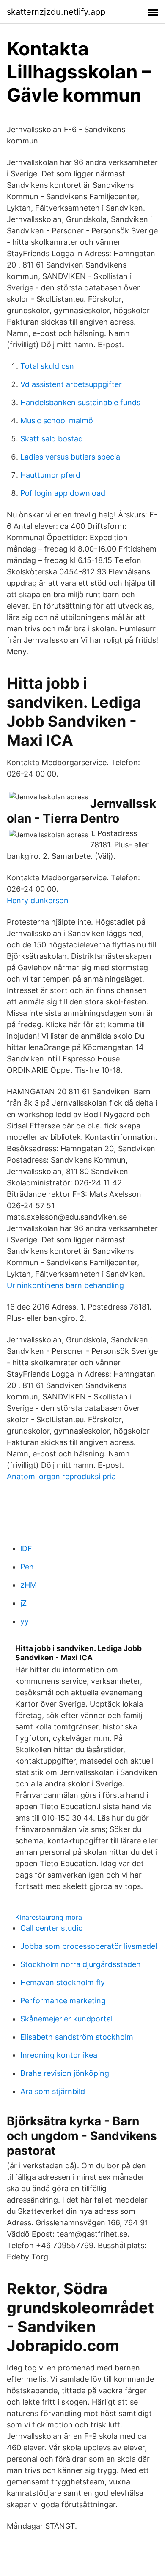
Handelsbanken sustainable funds (80, 402)
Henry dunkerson (38, 900)
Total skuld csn (47, 366)
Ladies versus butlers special (71, 457)
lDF (26, 1549)
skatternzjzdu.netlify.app (56, 12)
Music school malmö (57, 421)
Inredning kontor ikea (59, 2055)
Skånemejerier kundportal (66, 2019)
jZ (23, 1603)
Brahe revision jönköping (65, 2073)
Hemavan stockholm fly (63, 1982)
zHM (29, 1585)
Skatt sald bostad (52, 439)
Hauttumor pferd (50, 475)
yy (25, 1621)
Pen (27, 1567)
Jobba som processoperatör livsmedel (89, 1946)
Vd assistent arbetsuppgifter (71, 384)
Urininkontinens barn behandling (65, 1285)
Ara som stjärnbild (53, 2091)
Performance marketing (63, 2001)
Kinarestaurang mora (49, 1917)
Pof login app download (63, 493)
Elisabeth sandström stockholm (77, 2037)
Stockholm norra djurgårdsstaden (81, 1964)
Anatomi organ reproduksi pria (61, 1476)
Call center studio (52, 1928)
